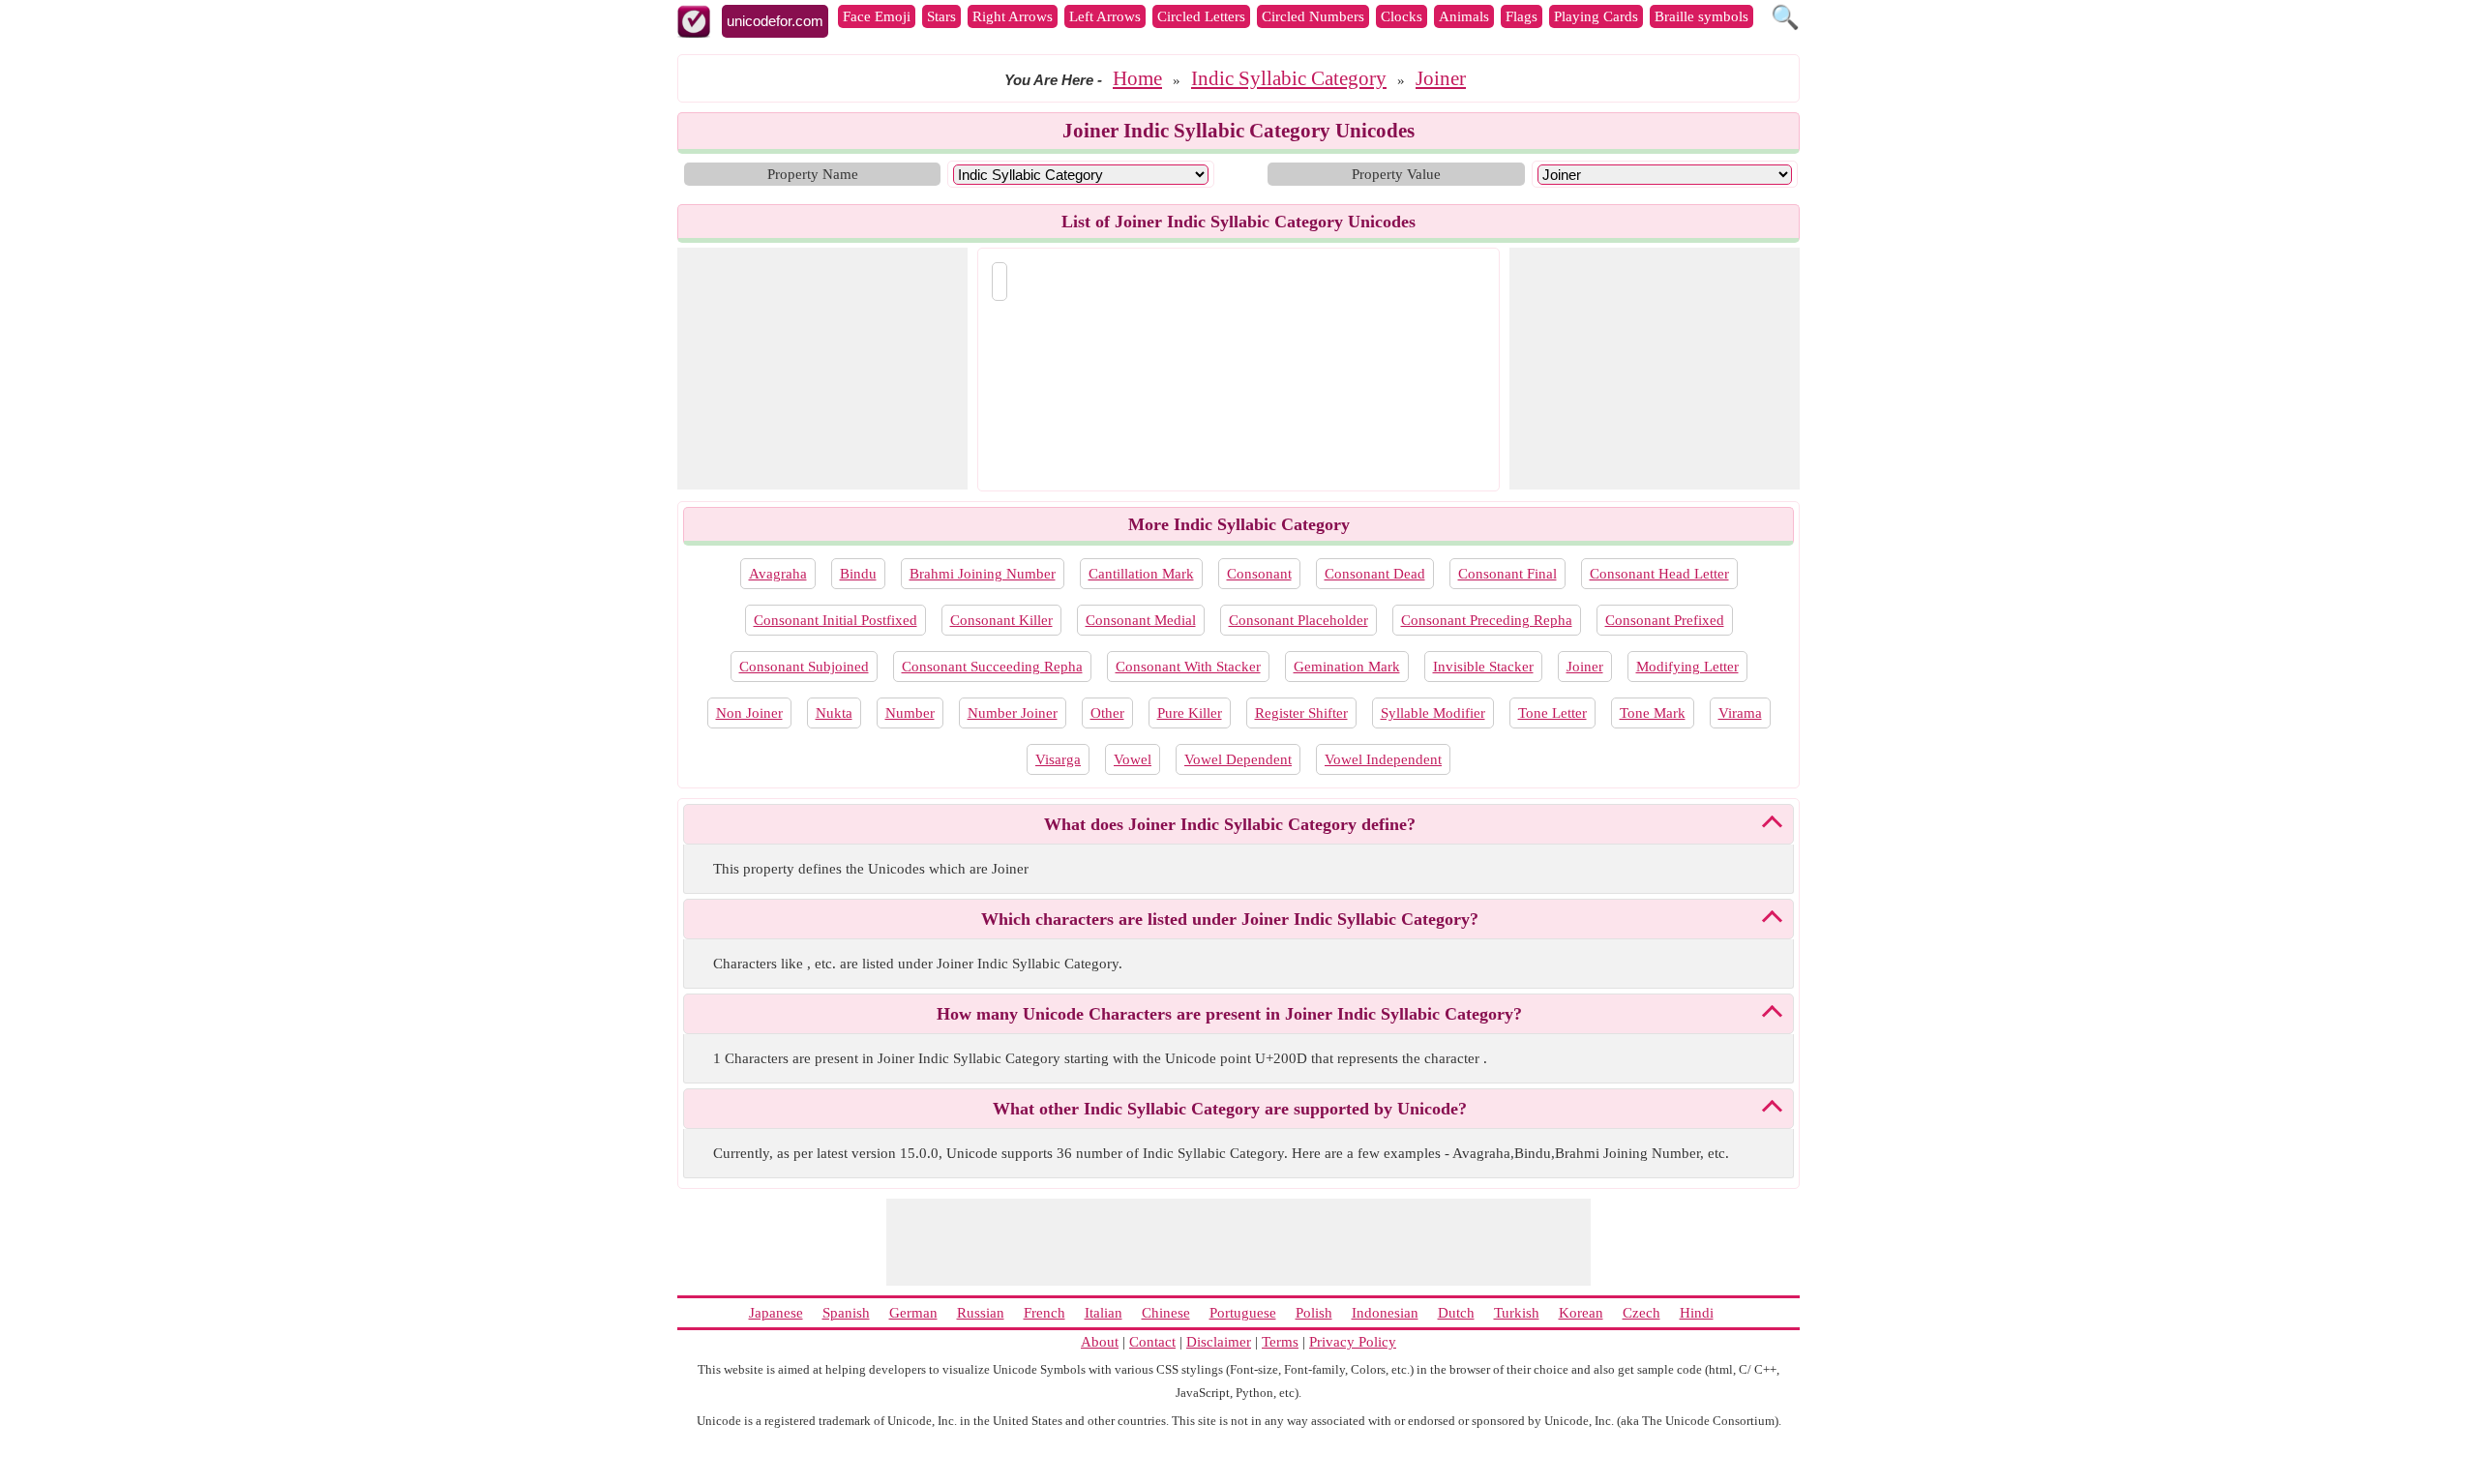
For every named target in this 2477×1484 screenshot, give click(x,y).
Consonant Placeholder (1298, 620)
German (913, 1313)
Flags (1522, 16)
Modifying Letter (1687, 667)
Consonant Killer (1001, 620)
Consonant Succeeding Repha (992, 667)
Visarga (1058, 759)
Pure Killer (1190, 713)
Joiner (1441, 78)
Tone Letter (1552, 713)
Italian (1104, 1313)
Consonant (1259, 574)
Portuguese (1243, 1313)
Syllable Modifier (1433, 713)
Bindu (858, 574)
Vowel (1133, 759)
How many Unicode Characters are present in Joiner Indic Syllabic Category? (1229, 1014)
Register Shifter (1301, 713)
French (1045, 1313)
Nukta (834, 713)
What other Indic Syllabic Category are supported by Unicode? (1230, 1109)
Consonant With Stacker (1188, 667)
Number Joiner (1013, 713)
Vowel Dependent (1238, 759)
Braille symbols (1701, 16)
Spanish (846, 1313)
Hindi (1697, 1313)
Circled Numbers (1313, 16)
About (1100, 1342)
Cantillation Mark (1141, 574)
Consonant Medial (1141, 620)
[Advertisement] (822, 369)
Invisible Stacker (1483, 667)
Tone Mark (1653, 713)
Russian (981, 1313)
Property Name (813, 174)
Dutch (1456, 1313)
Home (1137, 78)
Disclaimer (1219, 1342)
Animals (1464, 16)
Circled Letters (1201, 16)
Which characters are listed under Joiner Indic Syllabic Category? (1230, 919)
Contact (1152, 1342)
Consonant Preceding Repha (1487, 620)
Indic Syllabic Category (1289, 78)
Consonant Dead (1375, 574)
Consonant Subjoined (804, 667)
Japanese (776, 1313)
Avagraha (778, 574)
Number (910, 713)
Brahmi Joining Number (983, 574)
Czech (1641, 1313)
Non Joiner (749, 713)
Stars (941, 16)
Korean (1581, 1313)
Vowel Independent (1383, 759)
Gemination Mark (1347, 667)
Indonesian (1385, 1313)
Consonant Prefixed (1665, 620)
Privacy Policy (1353, 1342)
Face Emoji (877, 16)
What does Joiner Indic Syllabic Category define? (1230, 824)
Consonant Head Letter (1659, 574)
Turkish (1517, 1313)
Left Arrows (1105, 16)
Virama (1740, 713)
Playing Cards (1596, 16)
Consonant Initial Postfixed (836, 620)
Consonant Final (1507, 574)
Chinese (1166, 1313)
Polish (1314, 1313)
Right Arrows (1013, 16)
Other (1107, 713)
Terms (1280, 1342)
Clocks (1402, 16)
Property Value (1396, 174)
